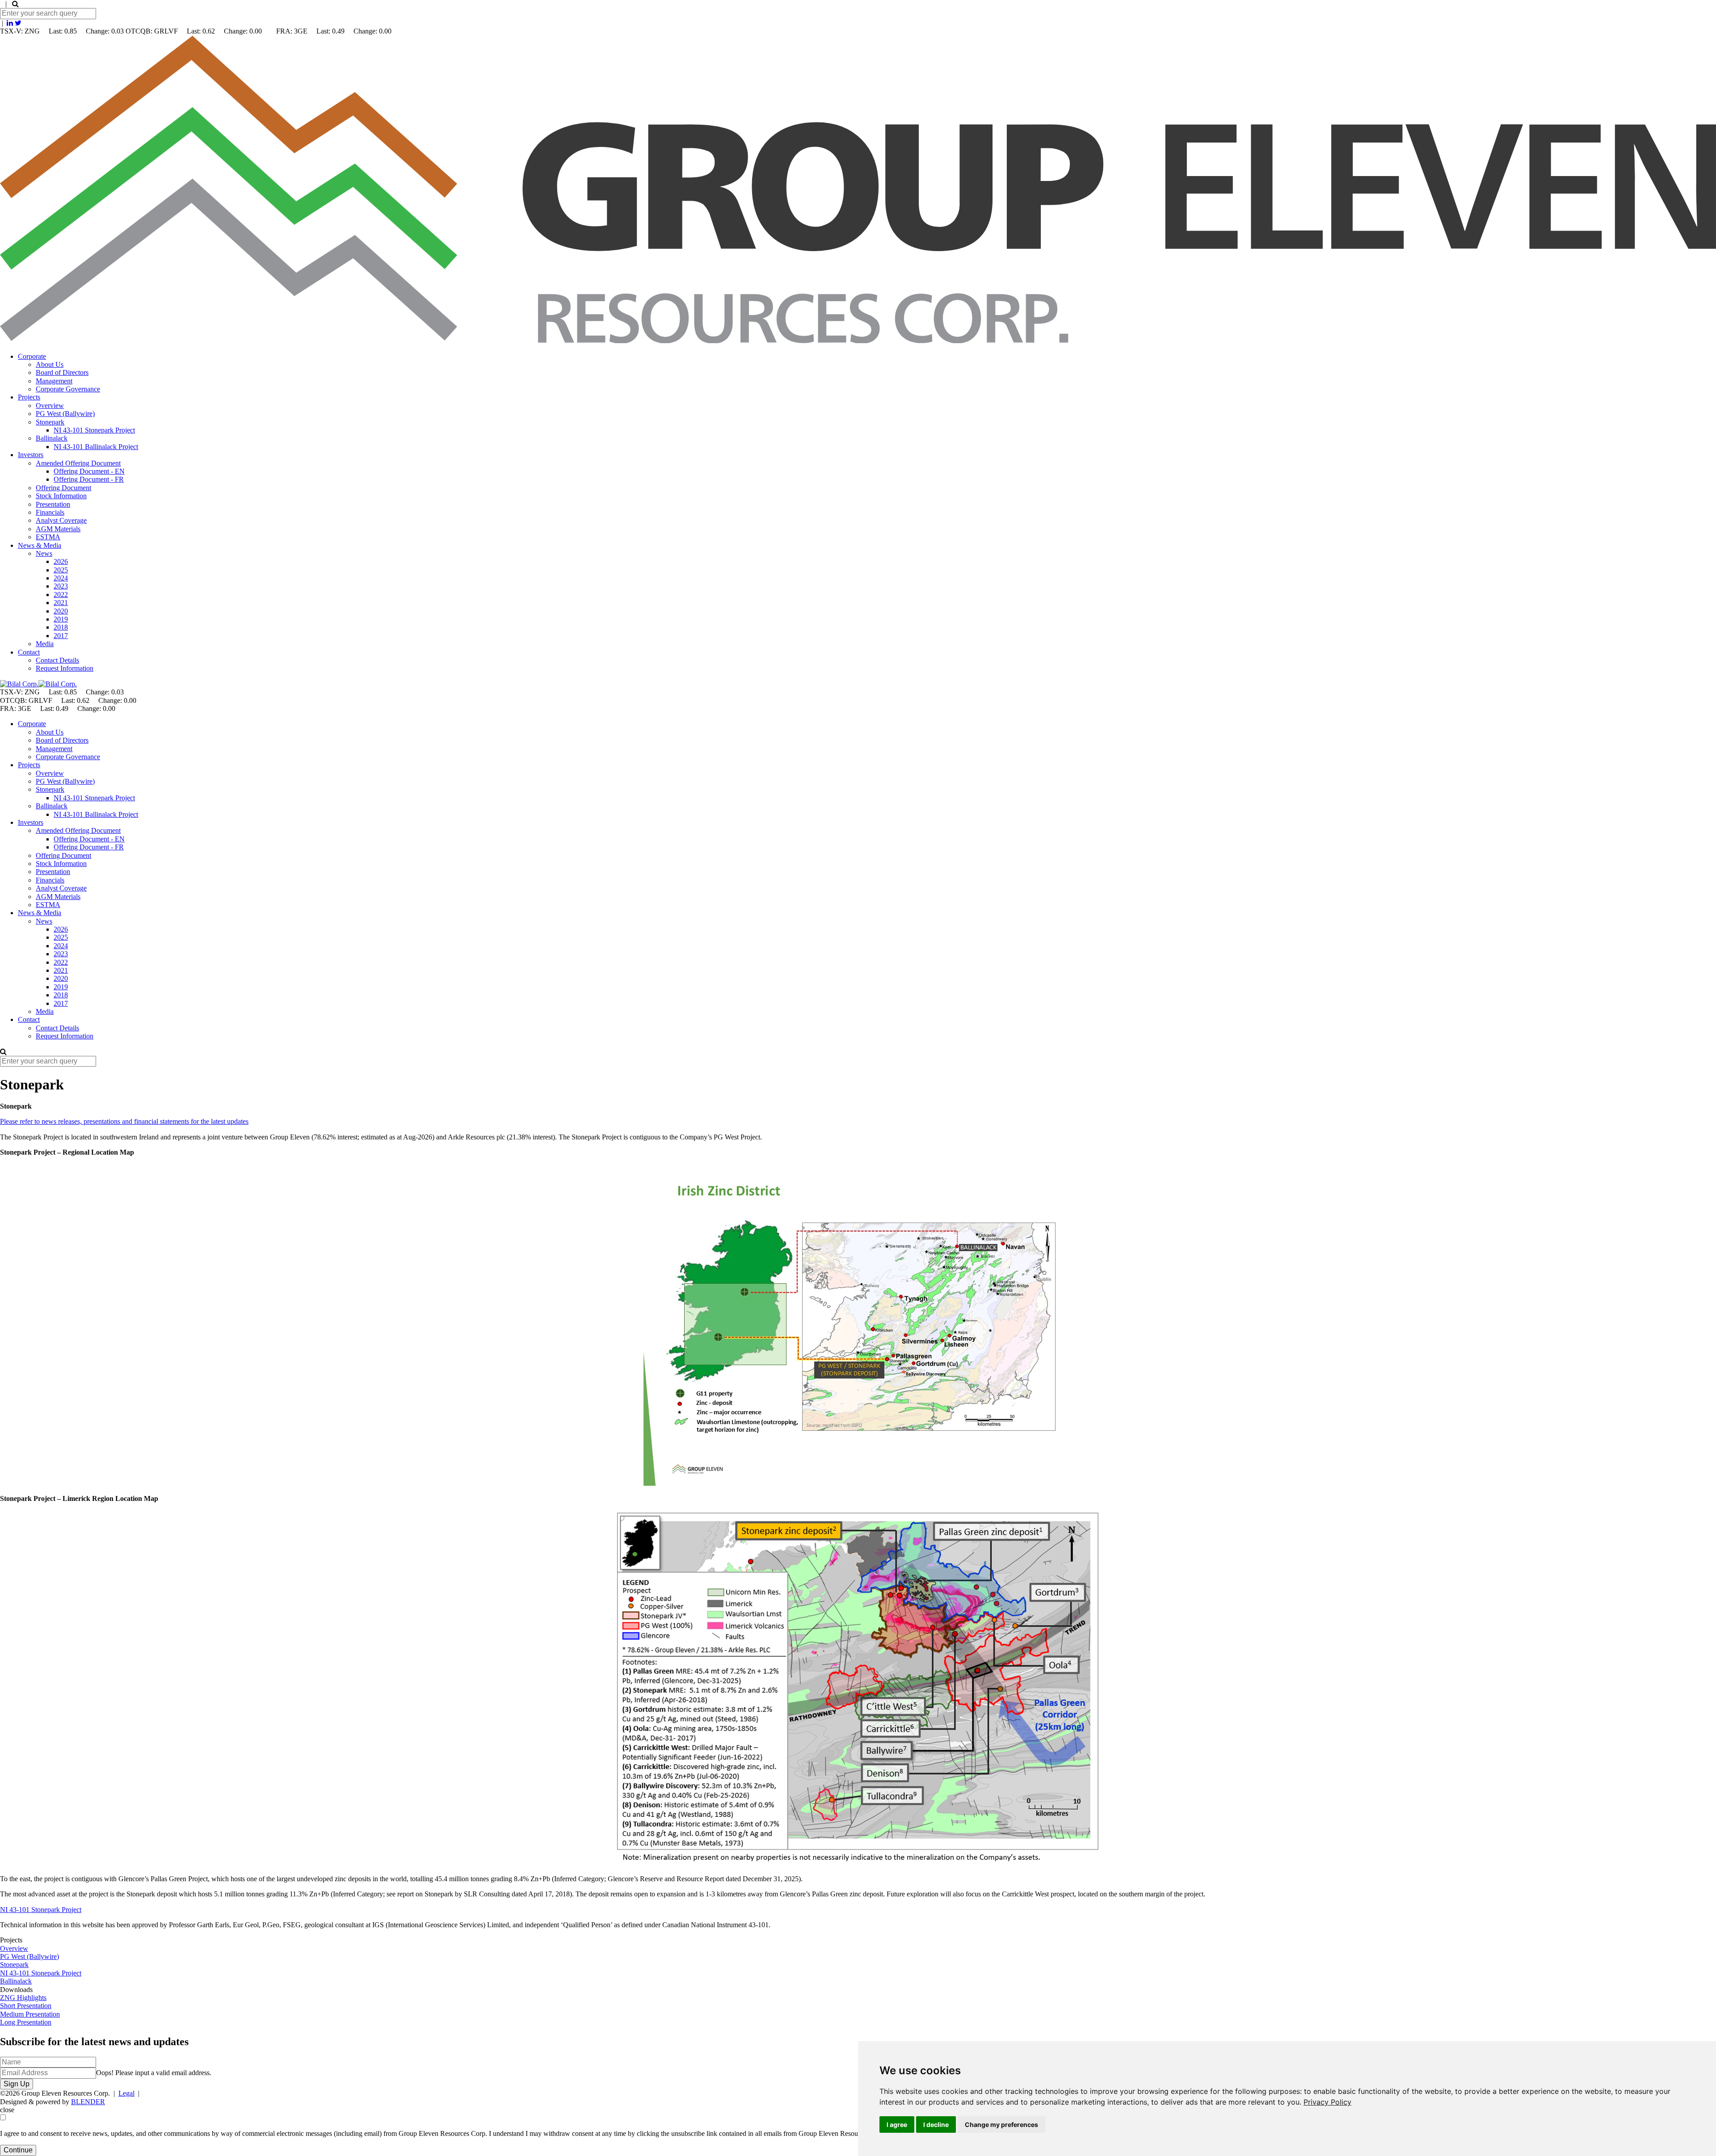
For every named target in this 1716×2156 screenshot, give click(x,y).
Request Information (65, 668)
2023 (61, 586)
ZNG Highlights (23, 1998)
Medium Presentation (30, 2014)
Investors (31, 455)
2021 (61, 603)
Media (45, 644)
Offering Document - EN (89, 471)
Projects (29, 397)
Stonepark (50, 422)
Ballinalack (52, 438)
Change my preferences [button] (1001, 2124)
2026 (61, 561)
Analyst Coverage (61, 520)
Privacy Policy (1327, 2102)
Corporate (32, 356)
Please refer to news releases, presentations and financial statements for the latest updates (124, 1121)
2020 (61, 611)
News (44, 553)
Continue (18, 2150)
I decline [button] (936, 2124)
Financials (50, 512)
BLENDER (88, 2102)
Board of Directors (62, 372)
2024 (61, 578)
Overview (50, 406)
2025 (61, 570)
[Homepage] (858, 341)
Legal (126, 2093)
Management (54, 381)
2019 (61, 619)
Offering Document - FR (89, 479)
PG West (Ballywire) (65, 414)
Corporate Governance (68, 389)
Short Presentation (26, 2006)
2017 (61, 636)
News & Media (40, 545)
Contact (29, 652)
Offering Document (63, 488)
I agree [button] (897, 2124)
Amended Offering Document (78, 463)
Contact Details (57, 660)
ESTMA (48, 537)
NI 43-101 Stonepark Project (94, 430)
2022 (61, 595)
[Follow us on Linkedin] (10, 23)
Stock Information (61, 496)
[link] (1327, 2102)
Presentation (53, 504)
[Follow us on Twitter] (18, 23)
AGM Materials (58, 529)
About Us (50, 364)
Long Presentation (26, 2022)
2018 (61, 627)
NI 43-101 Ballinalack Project (96, 447)
